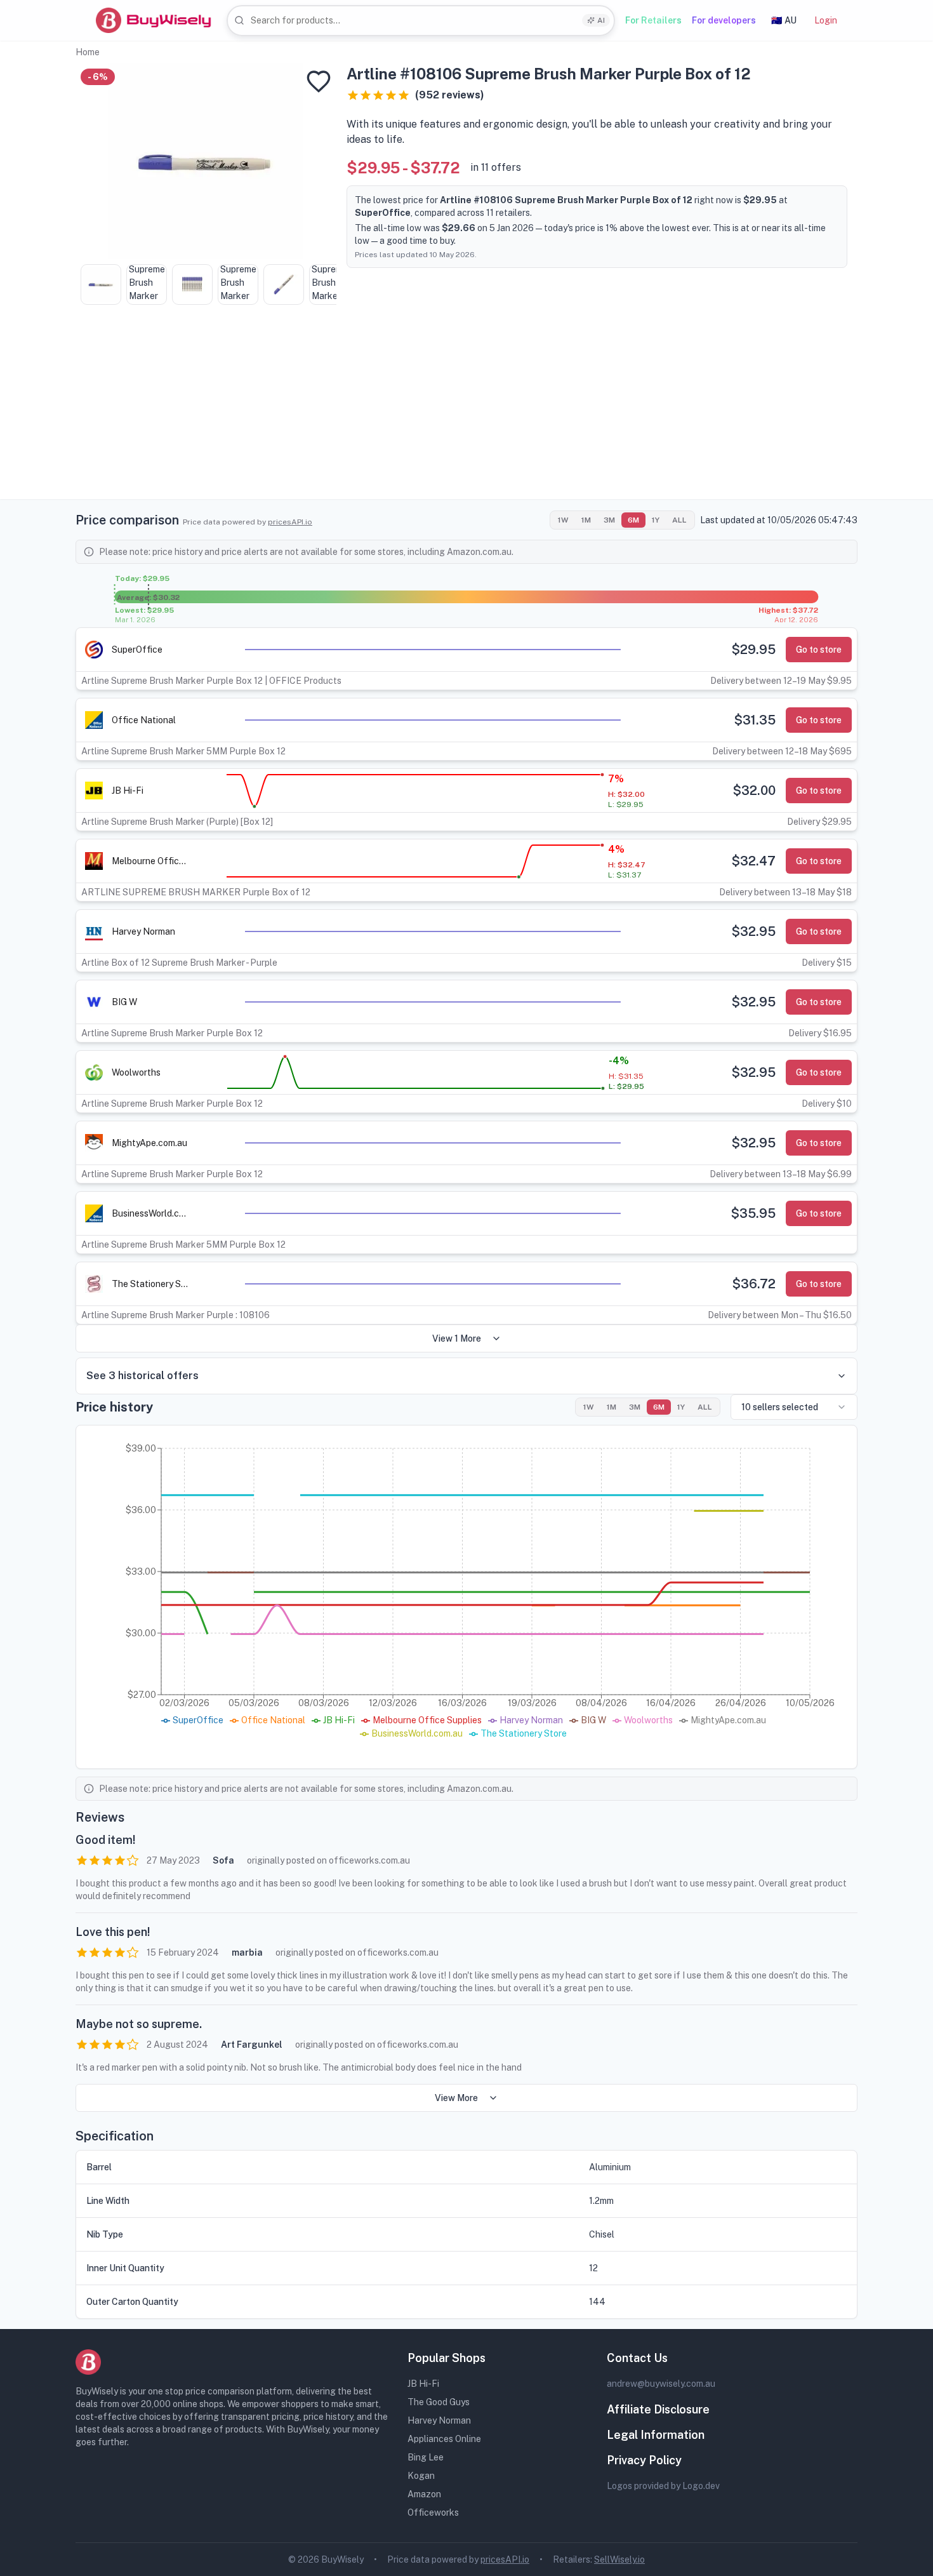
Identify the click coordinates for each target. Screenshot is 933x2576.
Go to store (819, 650)
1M (586, 520)
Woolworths (136, 1072)
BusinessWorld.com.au (150, 1213)
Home (88, 52)
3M (609, 520)
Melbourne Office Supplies (150, 861)
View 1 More (457, 1338)
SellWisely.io (619, 2559)
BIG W (124, 1002)
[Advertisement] (466, 410)
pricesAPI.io (290, 522)
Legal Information (656, 2435)
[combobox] (421, 21)
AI (601, 20)
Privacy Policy (644, 2460)
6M (633, 520)
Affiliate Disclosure (658, 2409)
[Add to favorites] (319, 81)
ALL (679, 520)
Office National (144, 720)
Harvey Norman (143, 931)
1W (563, 520)
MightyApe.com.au (149, 1143)
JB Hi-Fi (128, 791)
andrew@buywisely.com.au (661, 2384)
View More (456, 2098)
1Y (656, 520)
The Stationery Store (150, 1284)
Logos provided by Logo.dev (663, 2486)
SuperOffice (137, 650)
